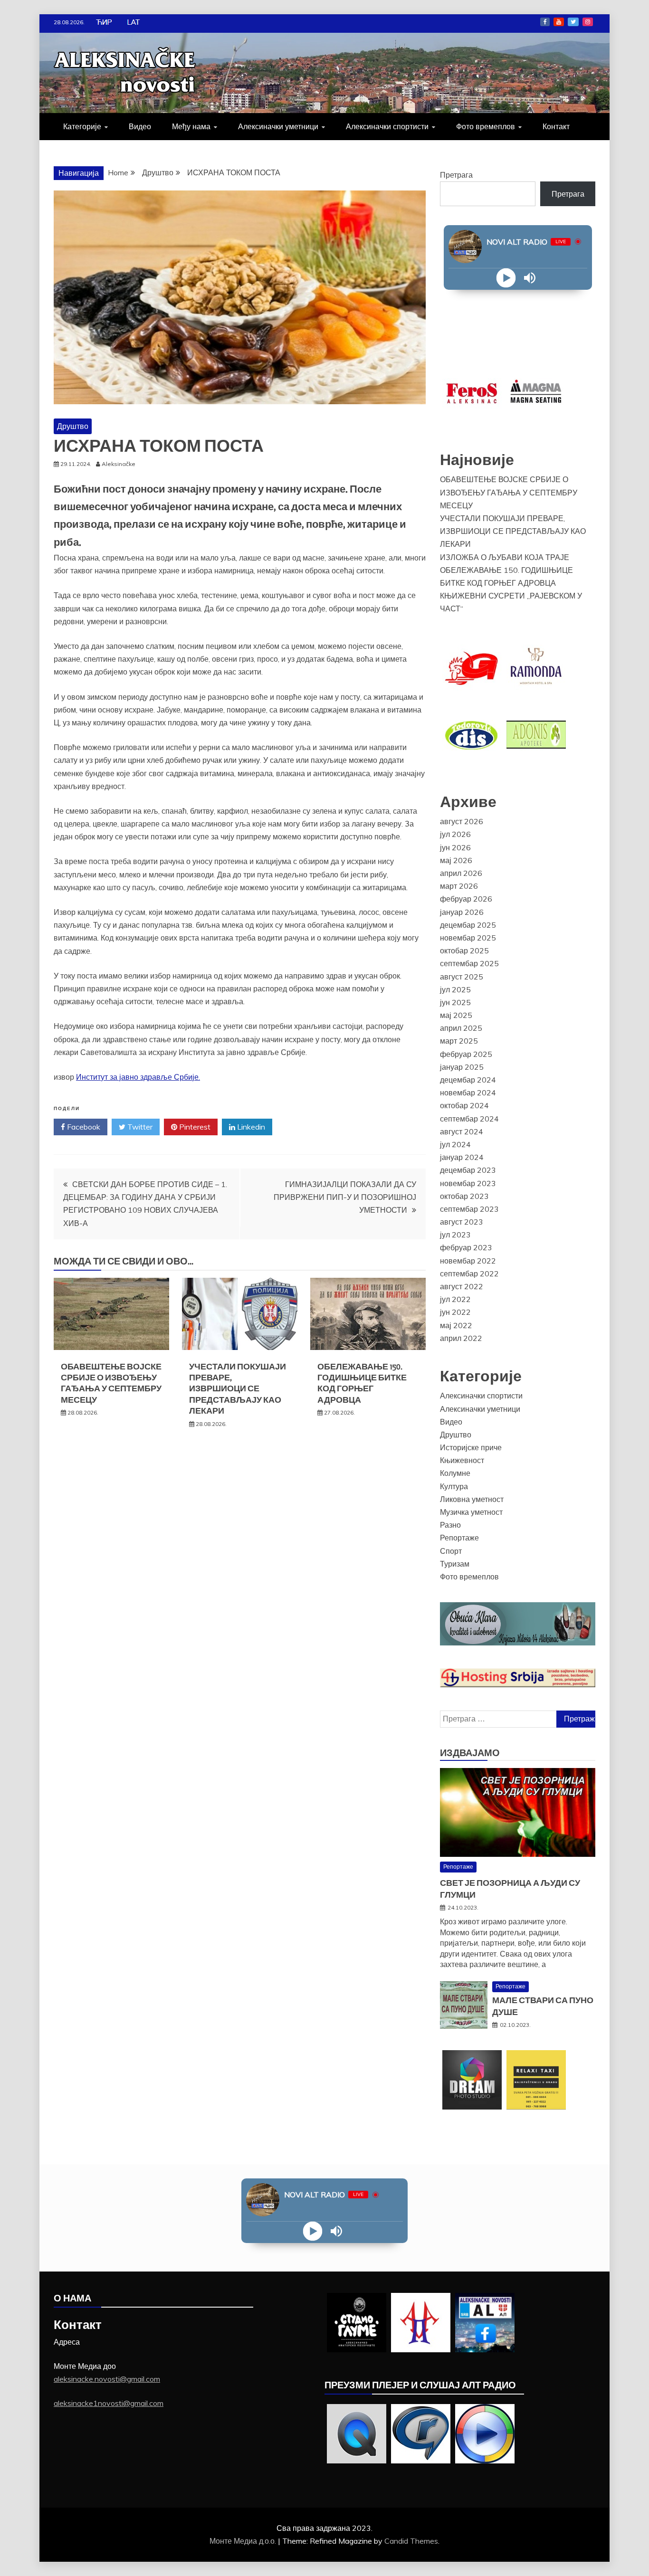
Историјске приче (471, 1447)
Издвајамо (470, 1753)
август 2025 (462, 977)
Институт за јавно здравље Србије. (138, 1077)
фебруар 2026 (466, 899)
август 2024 (462, 1131)
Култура (454, 1486)
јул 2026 (455, 834)
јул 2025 (455, 989)
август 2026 (462, 821)
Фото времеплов (486, 126)
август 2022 (462, 1286)
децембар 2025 (468, 925)
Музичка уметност (471, 1512)
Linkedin (250, 1127)
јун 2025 (455, 1002)
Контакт (556, 126)
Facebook (545, 22)
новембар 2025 (468, 938)
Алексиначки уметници (278, 126)
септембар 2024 (469, 1119)
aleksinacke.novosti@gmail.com (107, 2379)
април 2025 (461, 1028)
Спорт (451, 1551)
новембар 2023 (468, 1183)
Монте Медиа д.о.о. (244, 2541)
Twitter (573, 22)
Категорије (82, 126)
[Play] (506, 278)
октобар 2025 (464, 951)
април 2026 (461, 873)
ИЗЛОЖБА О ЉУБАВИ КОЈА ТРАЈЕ (505, 557)
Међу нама (191, 126)
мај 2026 (456, 860)
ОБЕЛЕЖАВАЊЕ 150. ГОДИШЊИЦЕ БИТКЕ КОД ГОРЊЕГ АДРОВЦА (362, 1383)
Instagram (588, 22)
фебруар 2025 (466, 1054)
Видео (140, 126)
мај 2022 (456, 1325)
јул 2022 (455, 1299)
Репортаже (459, 1538)
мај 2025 (456, 1015)
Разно (450, 1525)
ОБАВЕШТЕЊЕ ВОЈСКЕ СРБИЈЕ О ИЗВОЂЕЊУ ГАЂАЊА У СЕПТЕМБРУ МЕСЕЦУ (111, 1383)
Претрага (456, 175)
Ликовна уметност (472, 1499)
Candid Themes (411, 2541)
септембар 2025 (469, 963)
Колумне (455, 1473)
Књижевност (462, 1460)
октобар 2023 (464, 1196)
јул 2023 (455, 1235)
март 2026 (459, 886)
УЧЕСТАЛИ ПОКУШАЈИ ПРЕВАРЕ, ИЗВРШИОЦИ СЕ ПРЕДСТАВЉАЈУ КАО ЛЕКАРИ (238, 1389)
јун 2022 (455, 1312)
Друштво (73, 426)
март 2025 (459, 1041)
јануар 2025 (462, 1067)
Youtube (559, 22)
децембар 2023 (468, 1170)
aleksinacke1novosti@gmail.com (109, 2403)
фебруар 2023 (466, 1247)
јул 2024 (455, 1144)
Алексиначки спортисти (387, 126)
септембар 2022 (469, 1274)
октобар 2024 (464, 1105)
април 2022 (461, 1338)
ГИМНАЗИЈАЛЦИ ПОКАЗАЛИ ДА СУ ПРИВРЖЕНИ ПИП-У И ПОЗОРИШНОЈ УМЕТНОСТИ (345, 1197)
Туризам (455, 1564)
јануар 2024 (462, 1157)
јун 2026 (455, 847)
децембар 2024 (468, 1080)
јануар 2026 (462, 912)
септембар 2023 (469, 1209)
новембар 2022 (468, 1261)
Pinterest (194, 1127)
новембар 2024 (468, 1093)
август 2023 (462, 1222)
